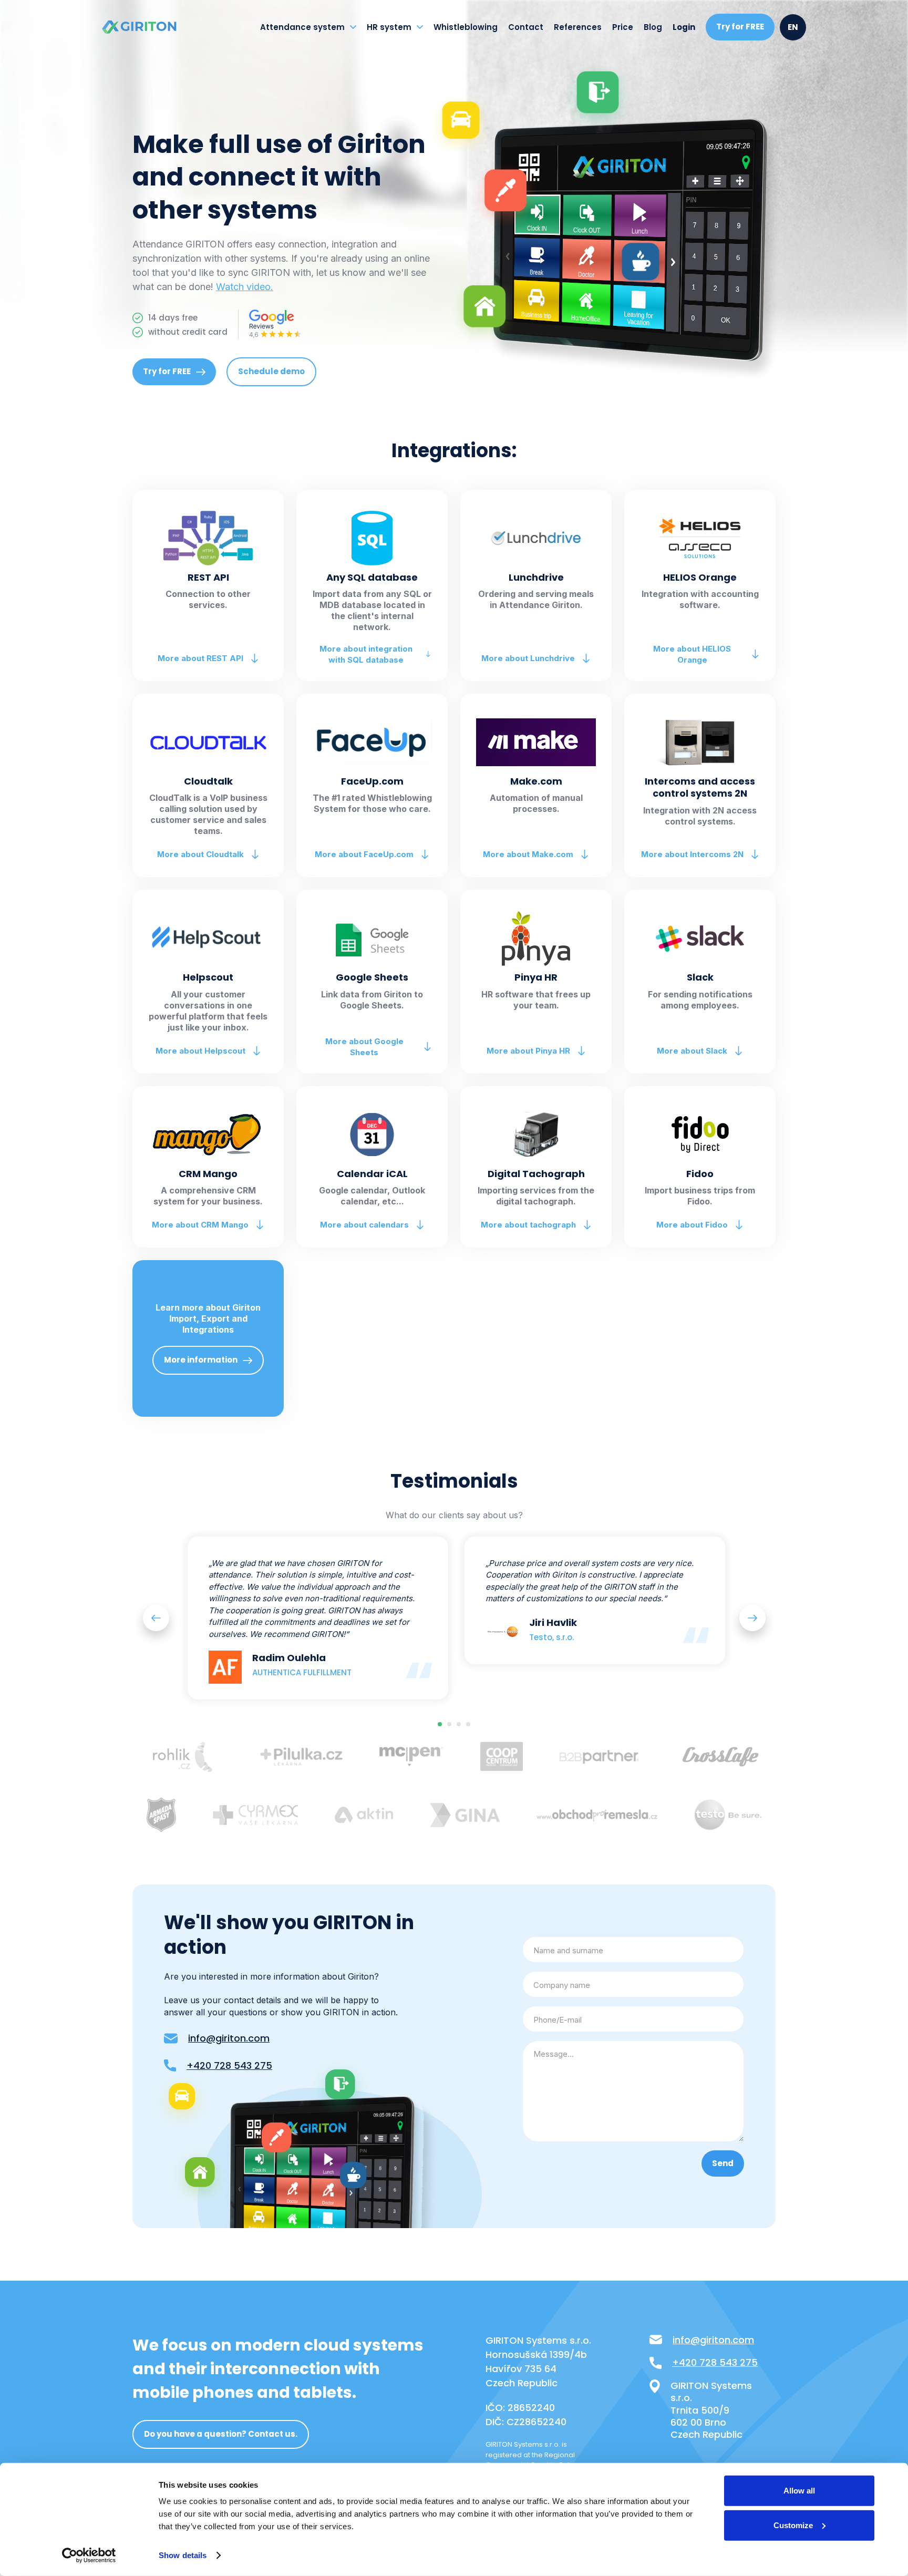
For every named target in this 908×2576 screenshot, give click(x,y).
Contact (526, 27)
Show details (183, 2555)
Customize (793, 2525)
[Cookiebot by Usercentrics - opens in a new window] (89, 2556)
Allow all (799, 2491)
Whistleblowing (466, 27)
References (578, 27)
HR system (389, 27)
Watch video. (245, 287)
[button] (156, 1618)
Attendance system (302, 27)
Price (623, 27)
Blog (653, 27)
